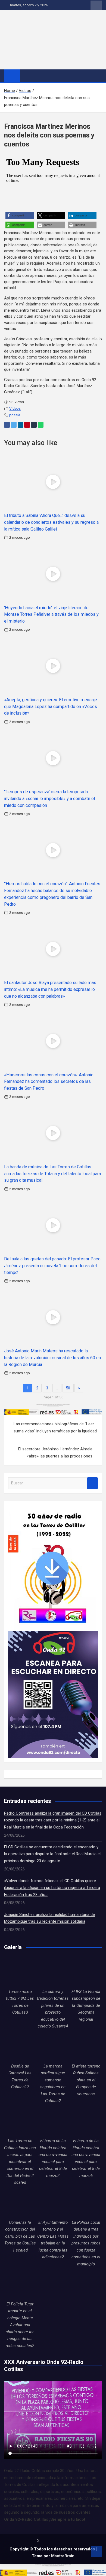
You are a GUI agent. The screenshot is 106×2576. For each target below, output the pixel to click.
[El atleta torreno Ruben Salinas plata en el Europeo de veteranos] (86, 2047)
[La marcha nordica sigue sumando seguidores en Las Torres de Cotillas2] (53, 2047)
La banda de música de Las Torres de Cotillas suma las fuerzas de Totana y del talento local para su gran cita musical (52, 1174)
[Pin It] (27, 425)
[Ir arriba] (96, 2552)
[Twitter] (14, 425)
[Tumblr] (34, 425)
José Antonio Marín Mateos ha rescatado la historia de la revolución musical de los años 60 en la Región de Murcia (52, 1358)
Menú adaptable (96, 5)
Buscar (92, 1483)
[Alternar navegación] (27, 76)
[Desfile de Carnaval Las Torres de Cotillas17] (20, 2047)
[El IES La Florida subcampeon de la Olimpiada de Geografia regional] (86, 1972)
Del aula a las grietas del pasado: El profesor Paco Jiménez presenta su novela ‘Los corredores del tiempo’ (52, 1266)
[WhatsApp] (41, 425)
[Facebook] (7, 425)
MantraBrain (63, 2556)
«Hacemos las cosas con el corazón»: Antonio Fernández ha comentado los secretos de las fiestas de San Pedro (49, 1082)
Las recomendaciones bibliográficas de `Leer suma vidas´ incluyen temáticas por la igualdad (55, 1428)
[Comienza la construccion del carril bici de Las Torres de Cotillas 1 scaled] (20, 2203)
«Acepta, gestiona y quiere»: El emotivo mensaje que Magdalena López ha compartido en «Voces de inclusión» (51, 707)
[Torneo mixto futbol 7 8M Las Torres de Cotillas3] (20, 1972)
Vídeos (15, 408)
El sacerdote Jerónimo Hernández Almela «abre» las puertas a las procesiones (55, 1453)
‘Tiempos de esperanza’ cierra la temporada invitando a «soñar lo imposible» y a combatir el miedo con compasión (49, 799)
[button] (20, 215)
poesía (15, 415)
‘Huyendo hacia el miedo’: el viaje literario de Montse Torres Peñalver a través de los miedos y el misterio (51, 615)
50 (68, 1388)
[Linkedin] (21, 425)
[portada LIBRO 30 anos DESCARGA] (52, 1509)
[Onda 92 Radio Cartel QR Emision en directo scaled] (53, 1634)
